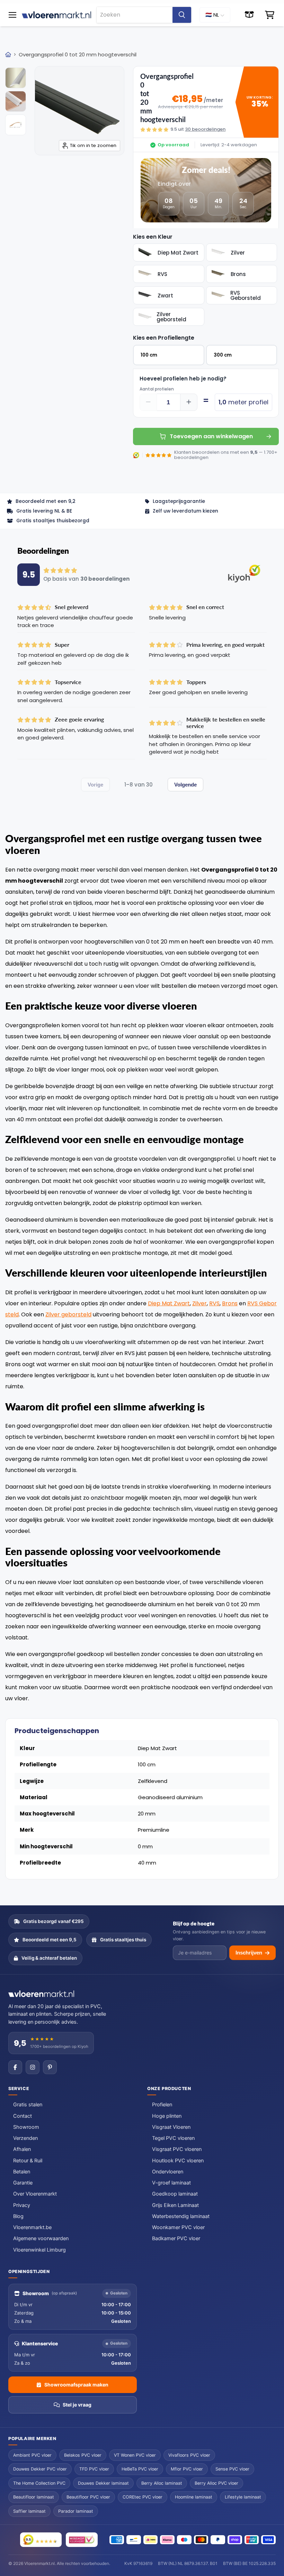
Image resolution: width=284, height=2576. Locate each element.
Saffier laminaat (29, 2511)
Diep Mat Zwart (169, 1303)
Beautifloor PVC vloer (88, 2497)
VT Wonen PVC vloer (135, 2455)
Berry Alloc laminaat (162, 2483)
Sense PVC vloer (232, 2469)
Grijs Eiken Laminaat (175, 2205)
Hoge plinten (167, 2116)
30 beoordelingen (205, 129)
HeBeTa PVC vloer (140, 2469)
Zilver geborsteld (68, 1314)
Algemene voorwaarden (41, 2238)
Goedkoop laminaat (175, 2194)
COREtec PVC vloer (143, 2497)
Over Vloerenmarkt (35, 2194)
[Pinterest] (50, 2067)
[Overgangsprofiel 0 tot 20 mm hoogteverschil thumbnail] (16, 78)
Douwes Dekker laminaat (103, 2483)
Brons (230, 1303)
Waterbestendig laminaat (181, 2216)
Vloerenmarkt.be (32, 2227)
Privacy (22, 2205)
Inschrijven (249, 1953)
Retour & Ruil (28, 2161)
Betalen (22, 2172)
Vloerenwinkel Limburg (39, 2250)
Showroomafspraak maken (76, 2385)
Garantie (23, 2183)
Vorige (95, 785)
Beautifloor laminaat (34, 2497)
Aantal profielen (157, 389)
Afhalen (22, 2149)
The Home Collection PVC (39, 2483)
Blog (18, 2216)
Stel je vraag (77, 2405)
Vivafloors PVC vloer (189, 2455)
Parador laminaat (76, 2511)
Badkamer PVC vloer (176, 2238)
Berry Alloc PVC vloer (216, 2483)
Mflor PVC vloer (187, 2469)
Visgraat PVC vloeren (177, 2149)
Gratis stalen (28, 2105)
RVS (214, 1303)
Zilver (199, 1303)
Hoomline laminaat (194, 2497)
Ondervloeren (168, 2172)
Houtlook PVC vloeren (178, 2161)
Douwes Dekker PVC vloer (40, 2469)
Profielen (162, 2105)
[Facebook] (15, 2067)
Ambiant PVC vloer (32, 2455)
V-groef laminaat (171, 2183)
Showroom (26, 2127)
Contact (23, 2116)
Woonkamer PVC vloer (178, 2227)
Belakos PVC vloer (83, 2455)
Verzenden (25, 2138)
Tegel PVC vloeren (173, 2138)
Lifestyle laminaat (243, 2497)
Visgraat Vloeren (171, 2127)
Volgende (185, 785)
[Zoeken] (182, 15)
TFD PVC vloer (94, 2469)
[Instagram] (33, 2067)
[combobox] (135, 15)
